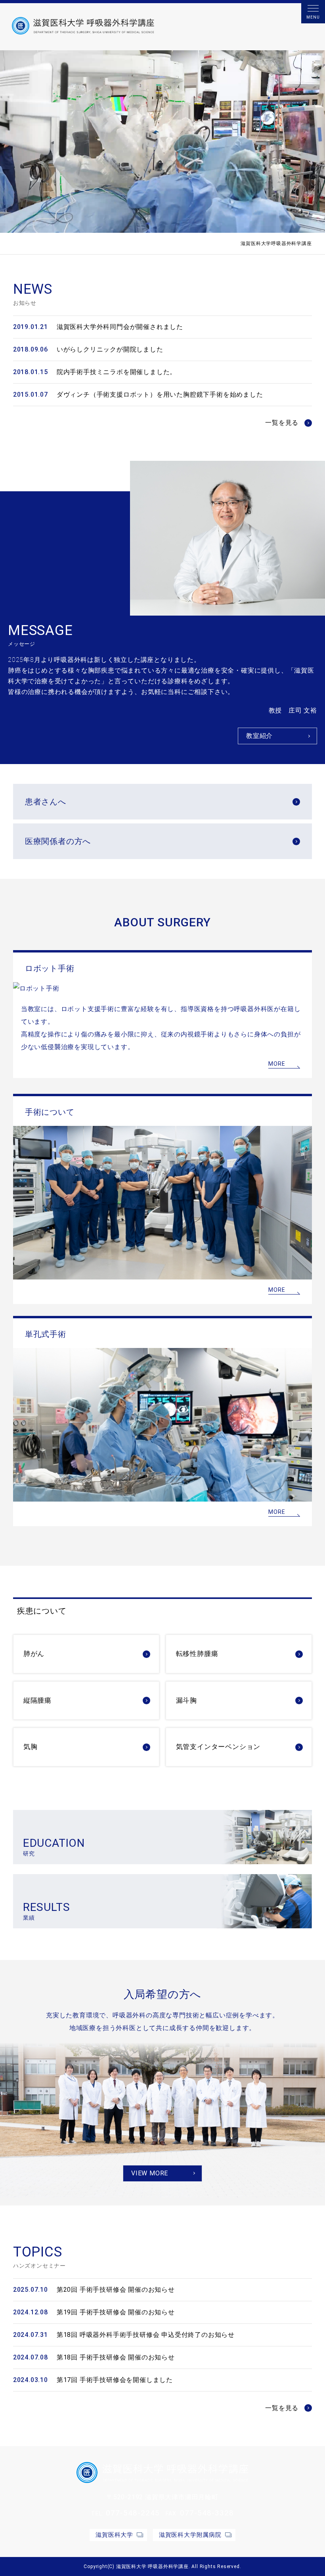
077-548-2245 (133, 2513)
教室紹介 (259, 736)
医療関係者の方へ (58, 841)
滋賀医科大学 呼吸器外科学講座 (152, 2566)
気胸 (31, 1747)
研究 (54, 1847)
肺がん (34, 1654)
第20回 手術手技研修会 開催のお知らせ (116, 2290)
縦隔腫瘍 (37, 1700)
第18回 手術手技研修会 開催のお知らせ (116, 2357)
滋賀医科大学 (114, 2535)
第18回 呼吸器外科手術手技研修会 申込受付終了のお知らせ (146, 2335)
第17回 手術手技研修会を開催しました (115, 2380)
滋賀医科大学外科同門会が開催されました (120, 327)
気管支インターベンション (218, 1747)
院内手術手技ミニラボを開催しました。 (117, 372)
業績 (47, 1911)
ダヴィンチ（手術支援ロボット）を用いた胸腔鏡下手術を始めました (160, 394)
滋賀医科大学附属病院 (190, 2535)
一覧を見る (282, 423)
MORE (277, 1064)
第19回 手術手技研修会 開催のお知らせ (116, 2312)
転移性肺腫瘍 (197, 1654)
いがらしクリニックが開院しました (110, 349)
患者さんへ (46, 802)
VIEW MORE (150, 2173)
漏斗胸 (186, 1700)
